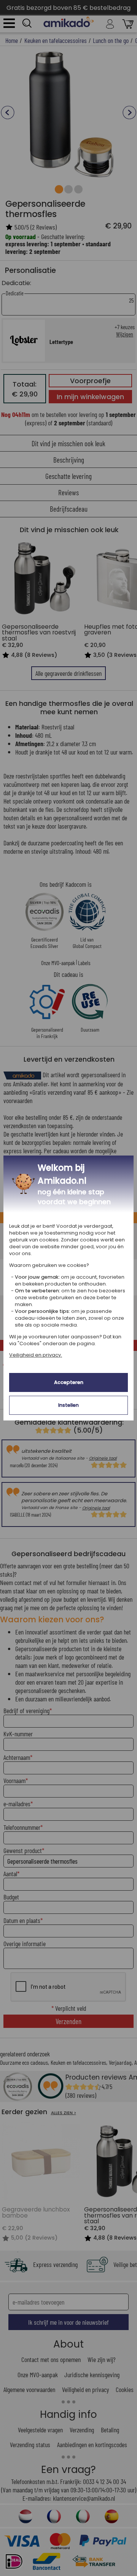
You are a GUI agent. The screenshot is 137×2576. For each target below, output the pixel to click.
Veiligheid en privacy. (36, 1355)
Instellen (68, 1405)
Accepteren (69, 1382)
